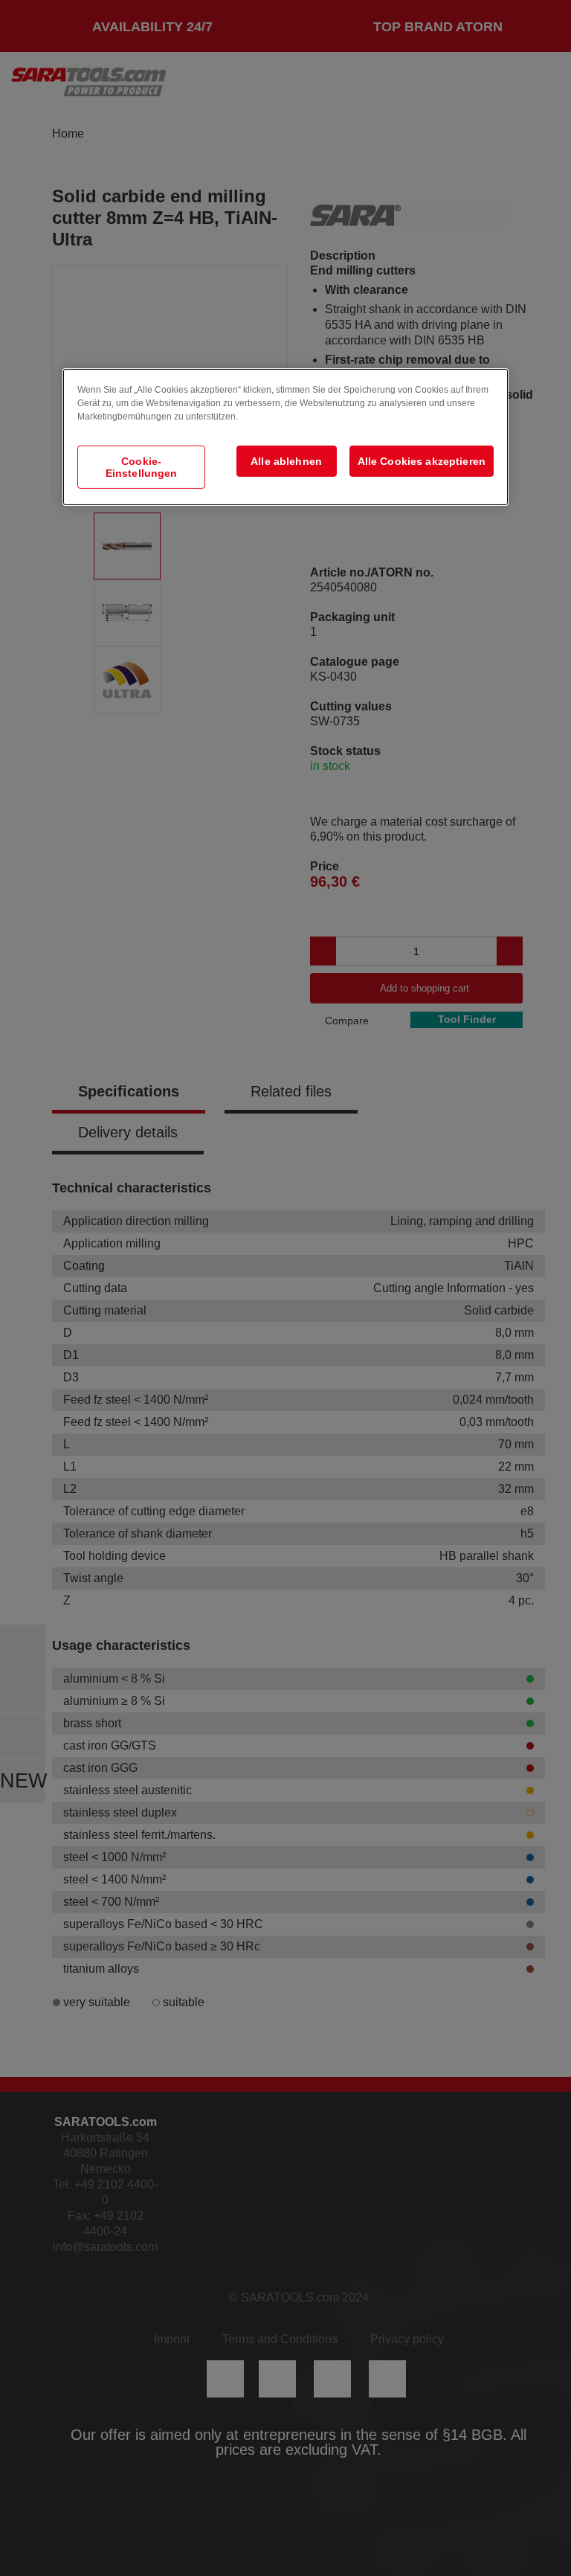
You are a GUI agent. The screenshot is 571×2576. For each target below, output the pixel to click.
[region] (285, 437)
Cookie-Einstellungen (142, 467)
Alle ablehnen (286, 461)
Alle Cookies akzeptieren (422, 461)
